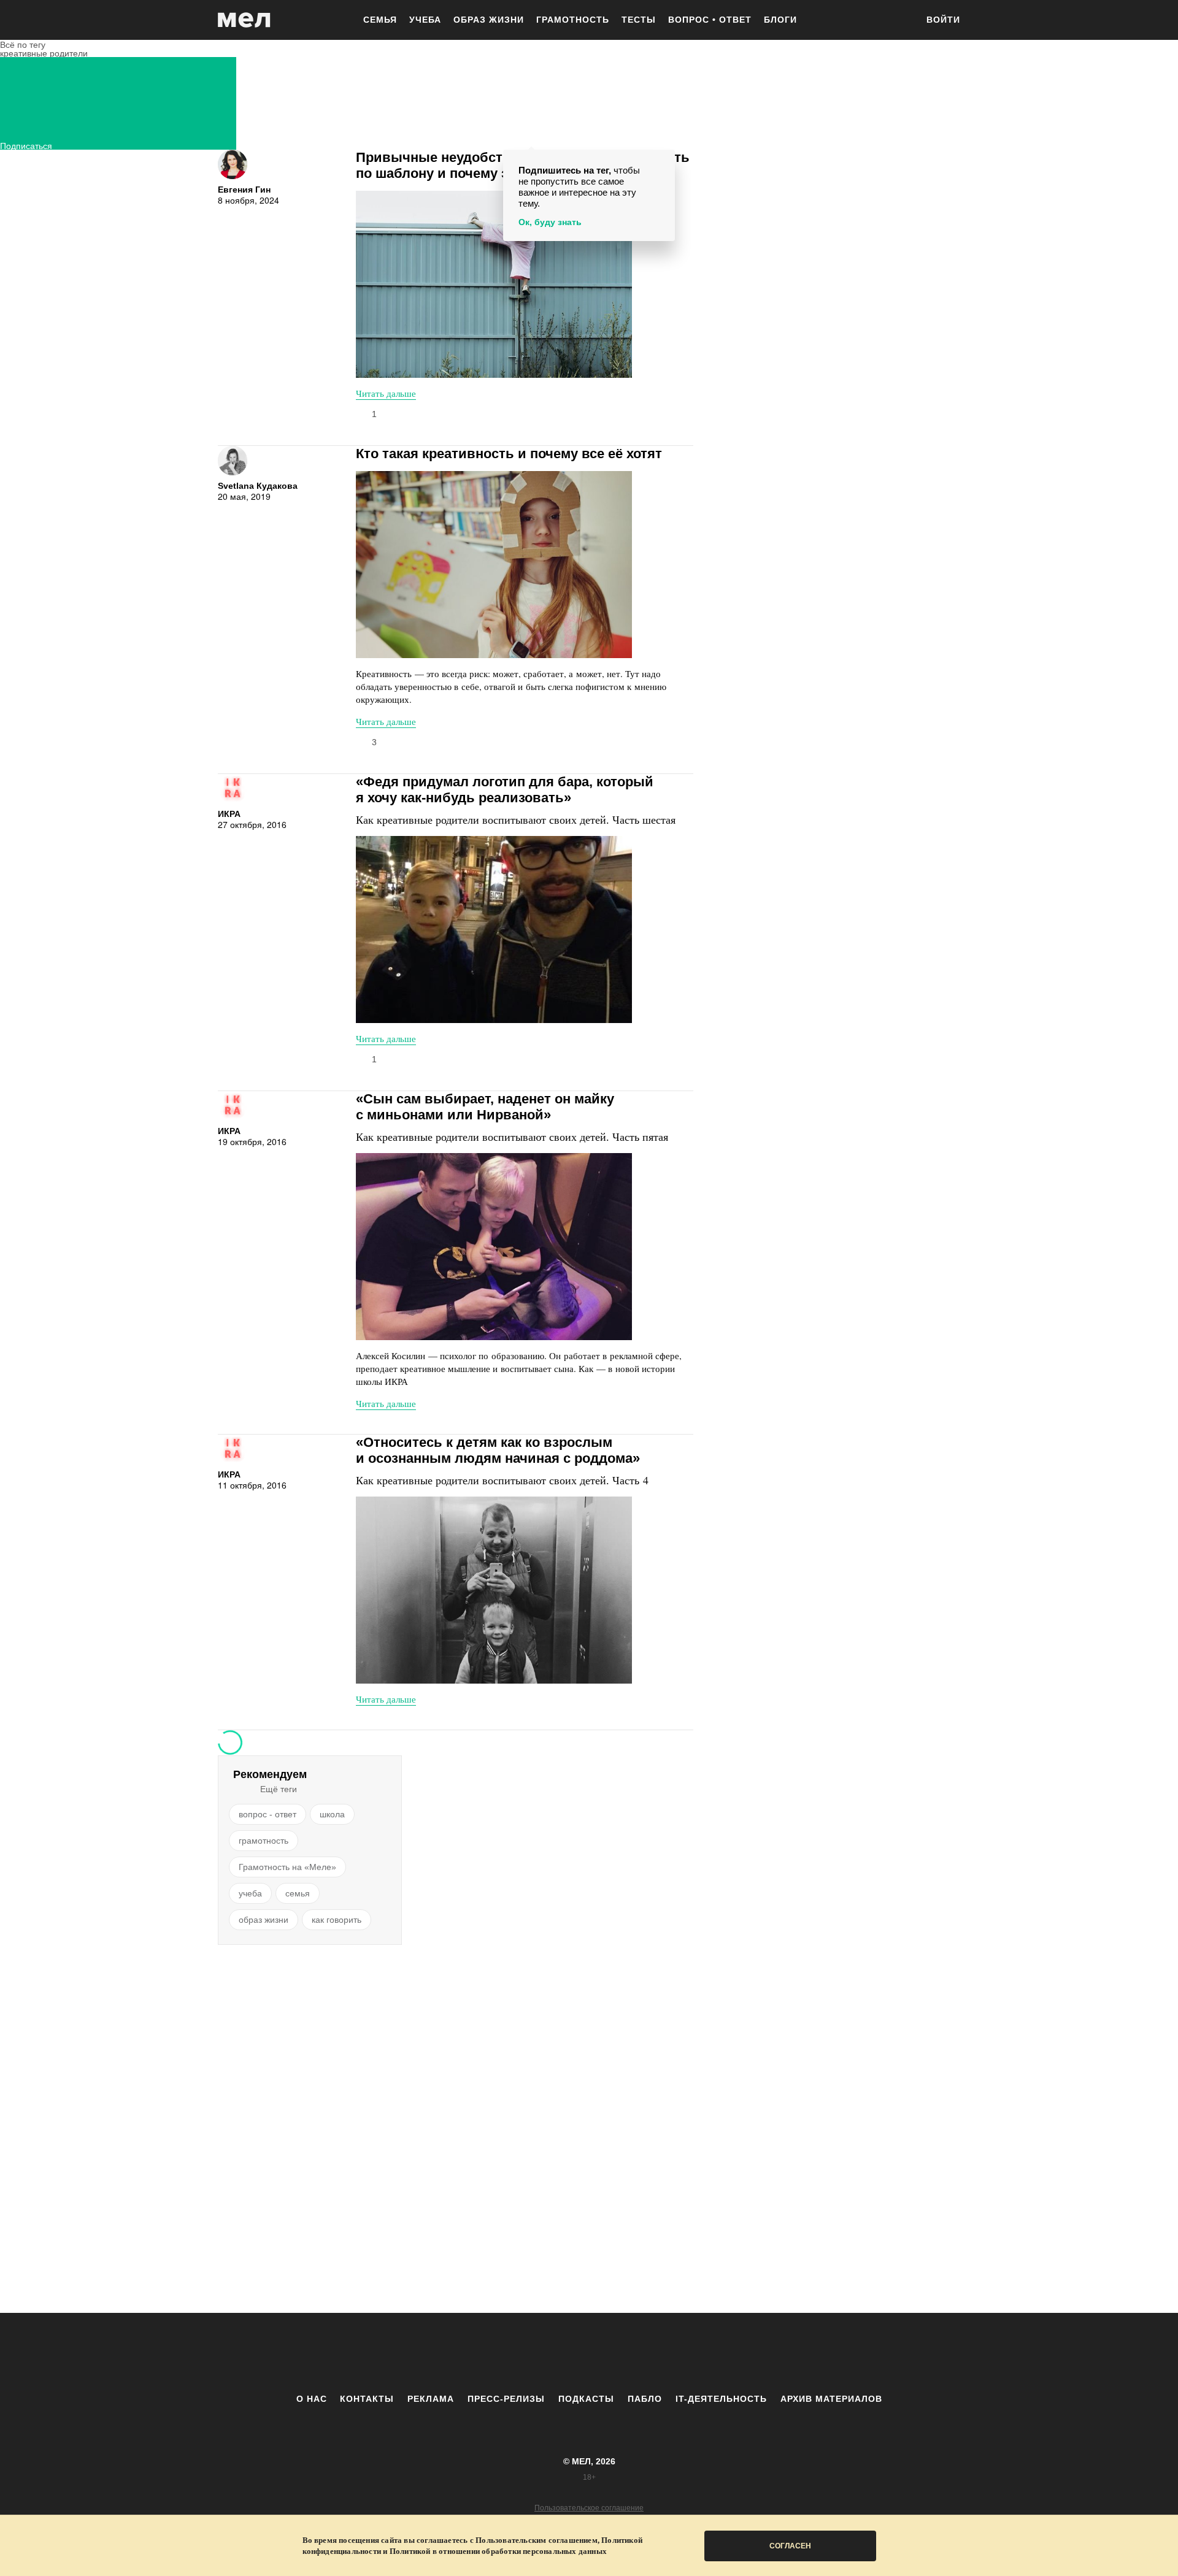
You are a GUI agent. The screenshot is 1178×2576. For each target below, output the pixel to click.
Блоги (780, 20)
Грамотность (573, 20)
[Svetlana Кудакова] (233, 461)
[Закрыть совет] (663, 161)
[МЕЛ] (244, 20)
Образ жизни (489, 20)
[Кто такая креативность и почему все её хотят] (494, 565)
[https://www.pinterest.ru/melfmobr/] (623, 2353)
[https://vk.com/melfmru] (555, 2353)
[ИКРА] (233, 789)
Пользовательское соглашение (589, 2508)
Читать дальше (386, 393)
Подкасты (586, 2399)
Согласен (790, 2546)
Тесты (639, 20)
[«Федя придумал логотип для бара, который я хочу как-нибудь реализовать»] (494, 930)
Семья (380, 20)
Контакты (367, 2399)
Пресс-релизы (506, 2399)
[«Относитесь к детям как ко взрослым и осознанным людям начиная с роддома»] (494, 1590)
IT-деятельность (721, 2399)
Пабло (645, 2399)
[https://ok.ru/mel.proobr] (656, 2353)
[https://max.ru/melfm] (690, 2353)
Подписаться (26, 144)
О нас (312, 2399)
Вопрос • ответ (710, 20)
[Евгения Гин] (233, 164)
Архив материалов (831, 2399)
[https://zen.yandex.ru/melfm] (522, 2353)
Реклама (431, 2399)
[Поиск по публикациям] (902, 21)
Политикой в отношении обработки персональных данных (498, 2551)
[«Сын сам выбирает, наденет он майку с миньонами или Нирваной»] (494, 1247)
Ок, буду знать (550, 222)
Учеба (425, 20)
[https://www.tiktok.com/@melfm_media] (589, 2353)
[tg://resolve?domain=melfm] (488, 2353)
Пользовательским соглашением (537, 2540)
